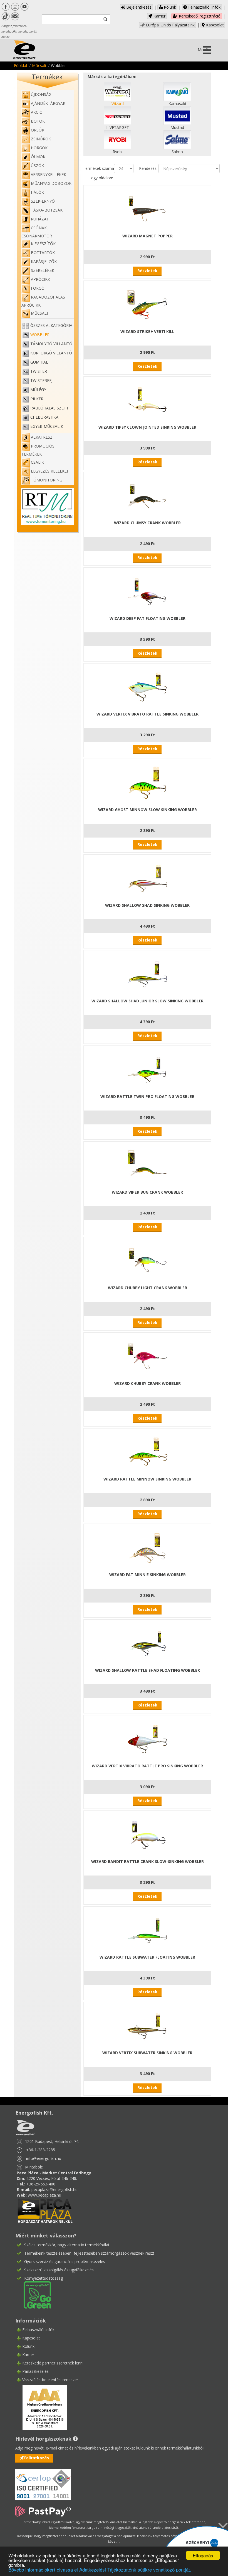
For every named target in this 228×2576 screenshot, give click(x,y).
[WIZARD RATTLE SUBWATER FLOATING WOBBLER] (147, 1930)
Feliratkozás (37, 2458)
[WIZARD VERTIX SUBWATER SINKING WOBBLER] (147, 2025)
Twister (39, 371)
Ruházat (40, 219)
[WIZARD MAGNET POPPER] (147, 209)
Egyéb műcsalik (47, 426)
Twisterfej (41, 380)
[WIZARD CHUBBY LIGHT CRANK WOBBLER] (147, 1260)
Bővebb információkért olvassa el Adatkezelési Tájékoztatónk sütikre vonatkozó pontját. (100, 2569)
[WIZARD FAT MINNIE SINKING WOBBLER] (147, 1547)
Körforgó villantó (51, 353)
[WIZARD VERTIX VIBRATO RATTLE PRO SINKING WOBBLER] (147, 1739)
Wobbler (40, 335)
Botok (38, 121)
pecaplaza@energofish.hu (54, 2189)
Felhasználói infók (204, 7)
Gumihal (39, 362)
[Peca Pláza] (45, 2210)
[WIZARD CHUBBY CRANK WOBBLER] (147, 1356)
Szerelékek (43, 270)
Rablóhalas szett (49, 408)
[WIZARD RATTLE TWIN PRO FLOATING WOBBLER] (147, 1069)
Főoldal (20, 65)
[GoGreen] (34, 2294)
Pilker (37, 399)
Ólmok (38, 157)
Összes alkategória (51, 325)
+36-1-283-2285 (41, 2150)
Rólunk (169, 7)
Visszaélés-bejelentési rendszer (50, 2380)
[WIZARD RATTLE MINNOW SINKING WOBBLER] (147, 1452)
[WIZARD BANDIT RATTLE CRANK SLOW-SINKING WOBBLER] (147, 1834)
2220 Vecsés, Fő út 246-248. (52, 2178)
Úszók (37, 166)
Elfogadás (203, 2555)
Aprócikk (40, 279)
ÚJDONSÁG (41, 94)
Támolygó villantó (51, 344)
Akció (37, 112)
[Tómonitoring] (47, 506)
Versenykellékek (49, 174)
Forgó (38, 288)
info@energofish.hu (44, 2158)
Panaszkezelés (35, 2371)
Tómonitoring (47, 480)
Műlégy (38, 390)
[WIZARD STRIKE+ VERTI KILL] (147, 304)
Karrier (159, 16)
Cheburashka (44, 417)
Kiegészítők (43, 244)
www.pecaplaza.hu (44, 2195)
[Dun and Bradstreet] (41, 2407)
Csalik (37, 462)
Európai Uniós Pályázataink (170, 25)
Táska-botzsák (47, 210)
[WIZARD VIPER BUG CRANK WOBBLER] (147, 1165)
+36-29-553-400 (41, 2184)
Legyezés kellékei (49, 471)
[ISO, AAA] (43, 2481)
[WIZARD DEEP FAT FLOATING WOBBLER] (147, 591)
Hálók (37, 192)
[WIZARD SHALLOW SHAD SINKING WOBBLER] (147, 878)
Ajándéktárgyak (48, 103)
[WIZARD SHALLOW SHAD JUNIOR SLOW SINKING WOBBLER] (147, 974)
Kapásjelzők (44, 261)
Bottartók (43, 253)
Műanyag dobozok (51, 183)
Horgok (39, 148)
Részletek (147, 271)
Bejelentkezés (138, 7)
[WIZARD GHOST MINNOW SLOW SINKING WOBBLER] (147, 782)
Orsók (38, 130)
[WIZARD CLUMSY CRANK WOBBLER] (147, 495)
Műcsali (39, 65)
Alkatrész (42, 437)
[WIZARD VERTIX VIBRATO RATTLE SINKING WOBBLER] (147, 687)
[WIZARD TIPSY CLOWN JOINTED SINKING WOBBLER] (147, 400)
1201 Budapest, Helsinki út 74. (52, 2141)
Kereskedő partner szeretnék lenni (53, 2363)
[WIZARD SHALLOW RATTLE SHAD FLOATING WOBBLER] (147, 1643)
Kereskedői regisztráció (199, 16)
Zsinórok (41, 139)
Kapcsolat (214, 25)
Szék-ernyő (43, 201)
